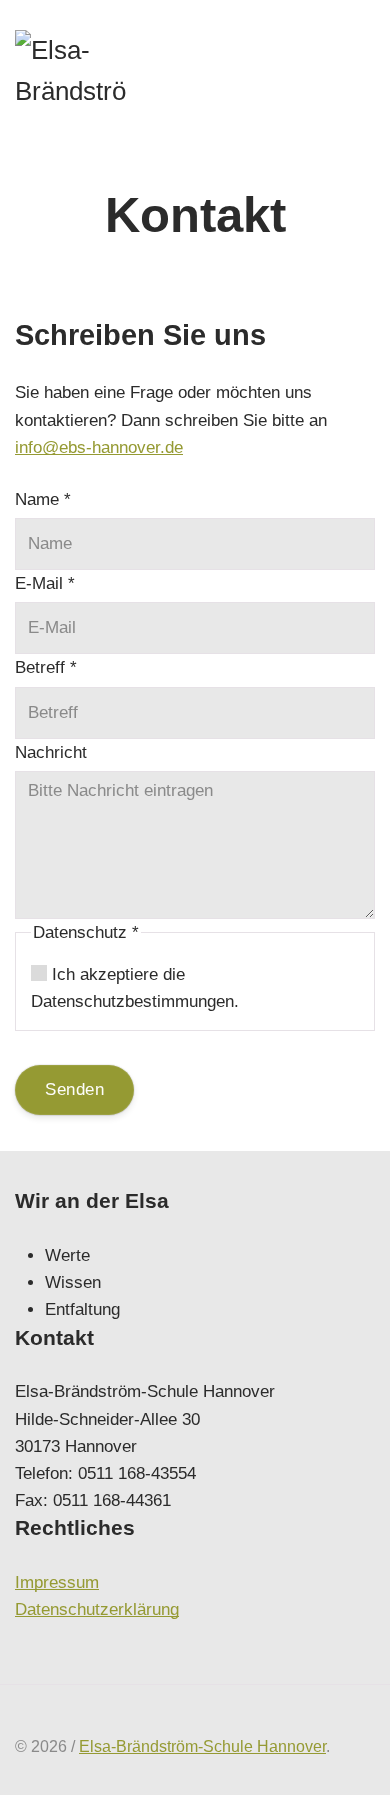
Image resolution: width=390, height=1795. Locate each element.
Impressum (57, 1582)
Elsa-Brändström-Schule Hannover (202, 1746)
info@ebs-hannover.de (99, 447)
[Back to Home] (78, 75)
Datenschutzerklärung (97, 1609)
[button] (360, 75)
